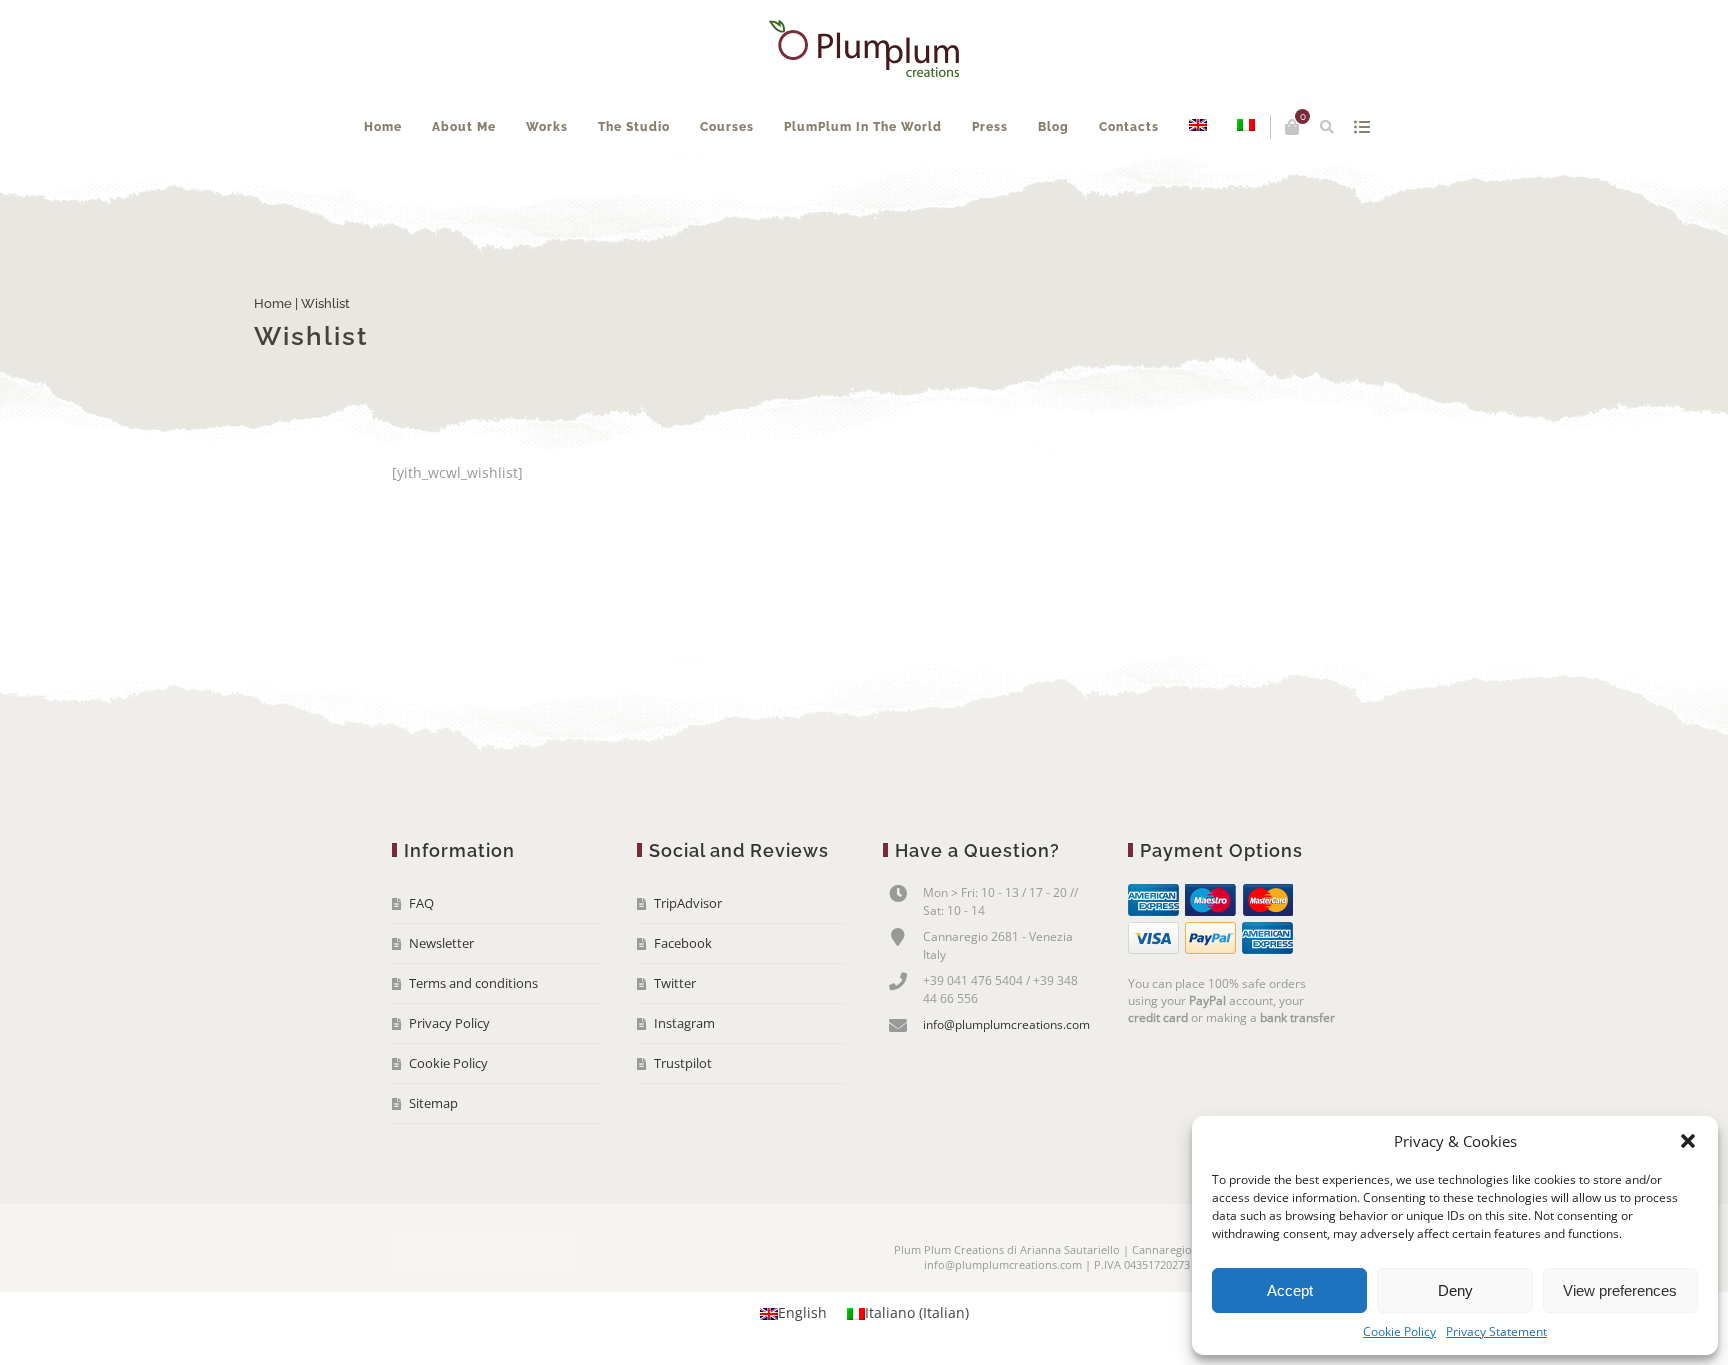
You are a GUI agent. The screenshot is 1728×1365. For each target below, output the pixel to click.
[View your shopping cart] (1249, 127)
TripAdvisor (688, 963)
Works (602, 187)
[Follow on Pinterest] (557, 1311)
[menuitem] (1253, 187)
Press (1045, 187)
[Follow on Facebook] (409, 1311)
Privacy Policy (449, 1083)
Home (438, 187)
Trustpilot (683, 1123)
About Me (519, 187)
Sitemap (433, 1163)
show (1318, 127)
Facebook (683, 1003)
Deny (1455, 1290)
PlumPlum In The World (918, 187)
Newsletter (441, 1003)
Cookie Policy (1399, 1331)
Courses (782, 187)
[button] (1688, 1141)
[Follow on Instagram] (520, 1311)
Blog (1108, 187)
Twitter (675, 1043)
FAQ (421, 963)
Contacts (1184, 187)
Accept (1290, 1290)
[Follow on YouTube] (483, 1311)
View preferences (1620, 1290)
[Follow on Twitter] (446, 1311)
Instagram (684, 1083)
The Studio (689, 187)
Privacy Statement (1496, 1331)
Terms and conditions (473, 1043)
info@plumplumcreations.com (1006, 1084)
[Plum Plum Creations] (864, 48)
